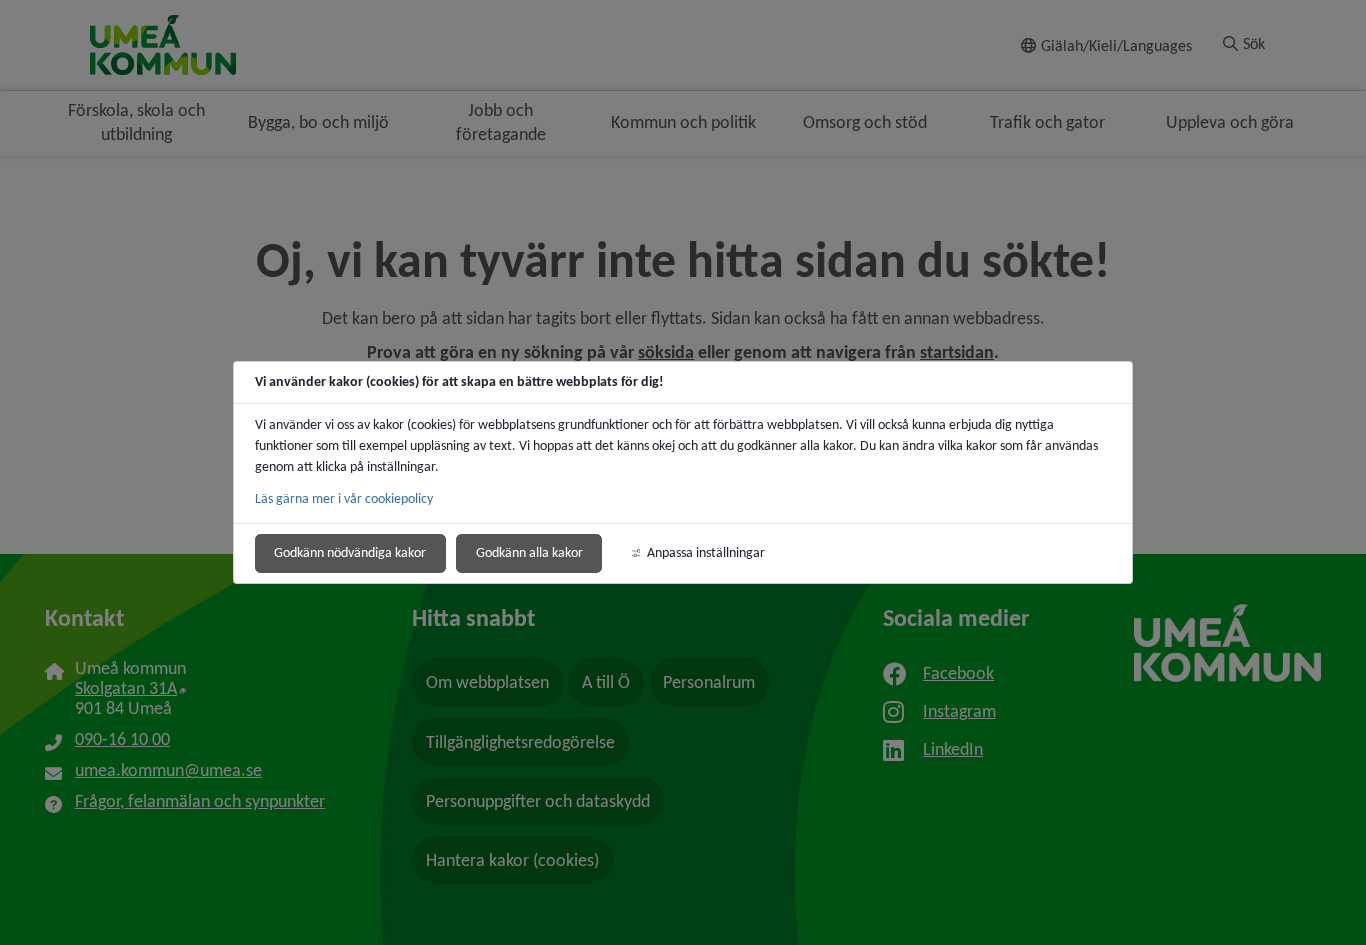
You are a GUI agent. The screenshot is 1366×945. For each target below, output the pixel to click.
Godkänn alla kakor (529, 552)
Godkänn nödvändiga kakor (350, 552)
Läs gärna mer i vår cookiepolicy (344, 498)
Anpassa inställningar (706, 552)
